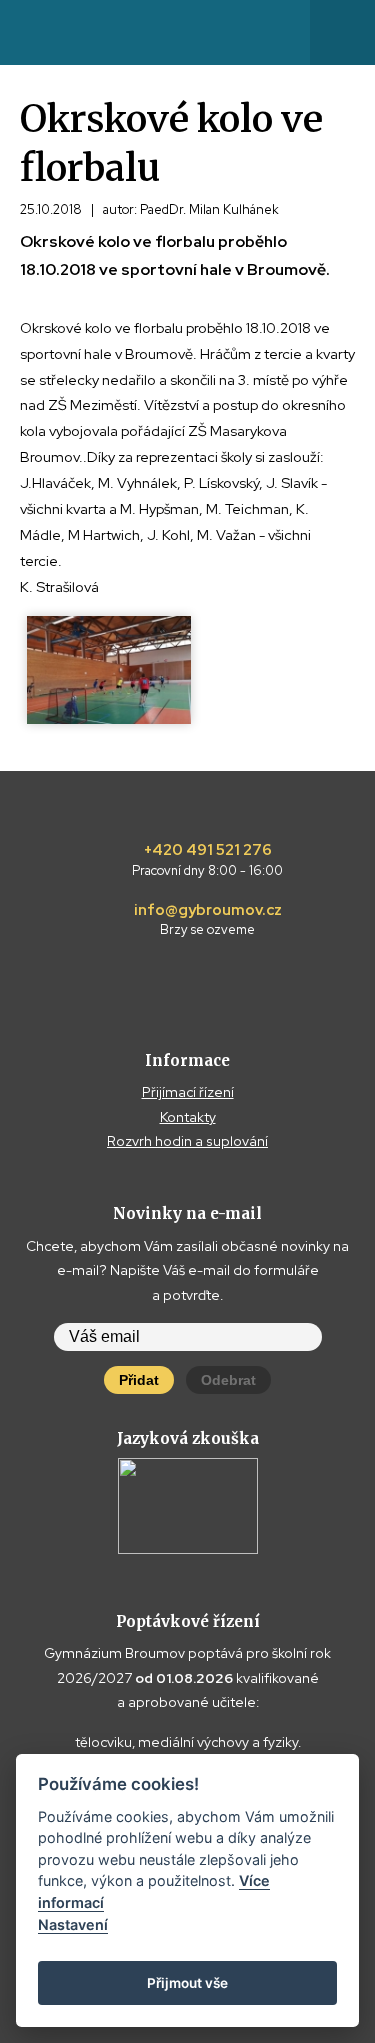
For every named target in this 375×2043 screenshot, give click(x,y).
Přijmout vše (187, 1983)
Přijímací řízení (188, 1092)
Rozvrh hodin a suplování (187, 1141)
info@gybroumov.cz (208, 920)
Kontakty (188, 1117)
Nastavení (73, 1924)
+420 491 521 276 (207, 860)
